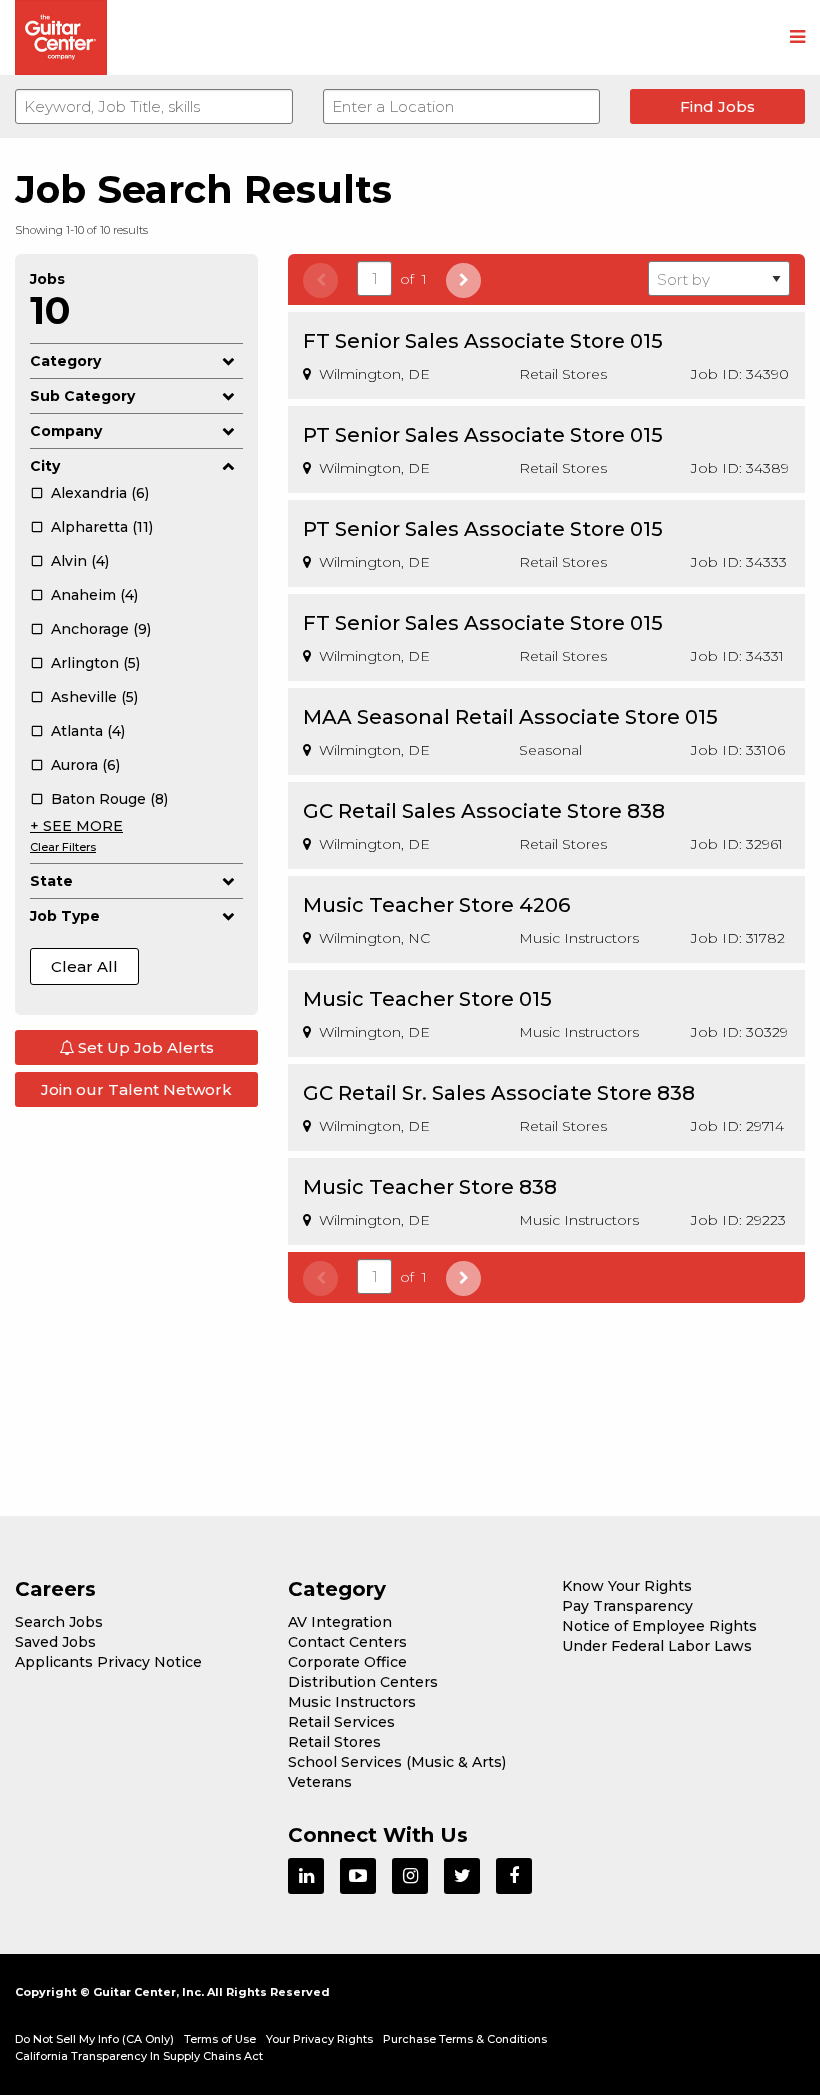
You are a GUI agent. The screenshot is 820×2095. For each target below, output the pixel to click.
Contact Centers (347, 1642)
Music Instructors (352, 1702)
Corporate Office (347, 1662)
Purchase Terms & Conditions (465, 2039)
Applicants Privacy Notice (108, 1662)
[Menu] (797, 38)
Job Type (65, 916)
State (51, 881)
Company (66, 431)
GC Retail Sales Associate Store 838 (484, 811)
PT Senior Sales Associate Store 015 (483, 435)
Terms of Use (220, 2039)
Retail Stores (334, 1742)
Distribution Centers (363, 1682)
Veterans (320, 1782)
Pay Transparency (627, 1606)
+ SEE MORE (76, 826)
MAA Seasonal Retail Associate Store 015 (510, 717)
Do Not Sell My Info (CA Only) (94, 2039)
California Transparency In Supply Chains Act (139, 2056)
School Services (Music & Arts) (397, 1762)
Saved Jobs (55, 1642)
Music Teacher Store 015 (427, 999)
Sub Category (82, 396)
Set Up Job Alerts (144, 1047)
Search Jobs (59, 1622)
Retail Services (341, 1722)
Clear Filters (63, 847)
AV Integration (340, 1622)
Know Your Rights (627, 1586)
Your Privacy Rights (319, 2039)
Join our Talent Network (136, 1089)
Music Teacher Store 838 (430, 1187)
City (45, 466)
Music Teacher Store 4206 (436, 905)
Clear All (84, 966)
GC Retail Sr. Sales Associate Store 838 (499, 1093)
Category (65, 361)
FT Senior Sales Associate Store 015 (483, 341)
